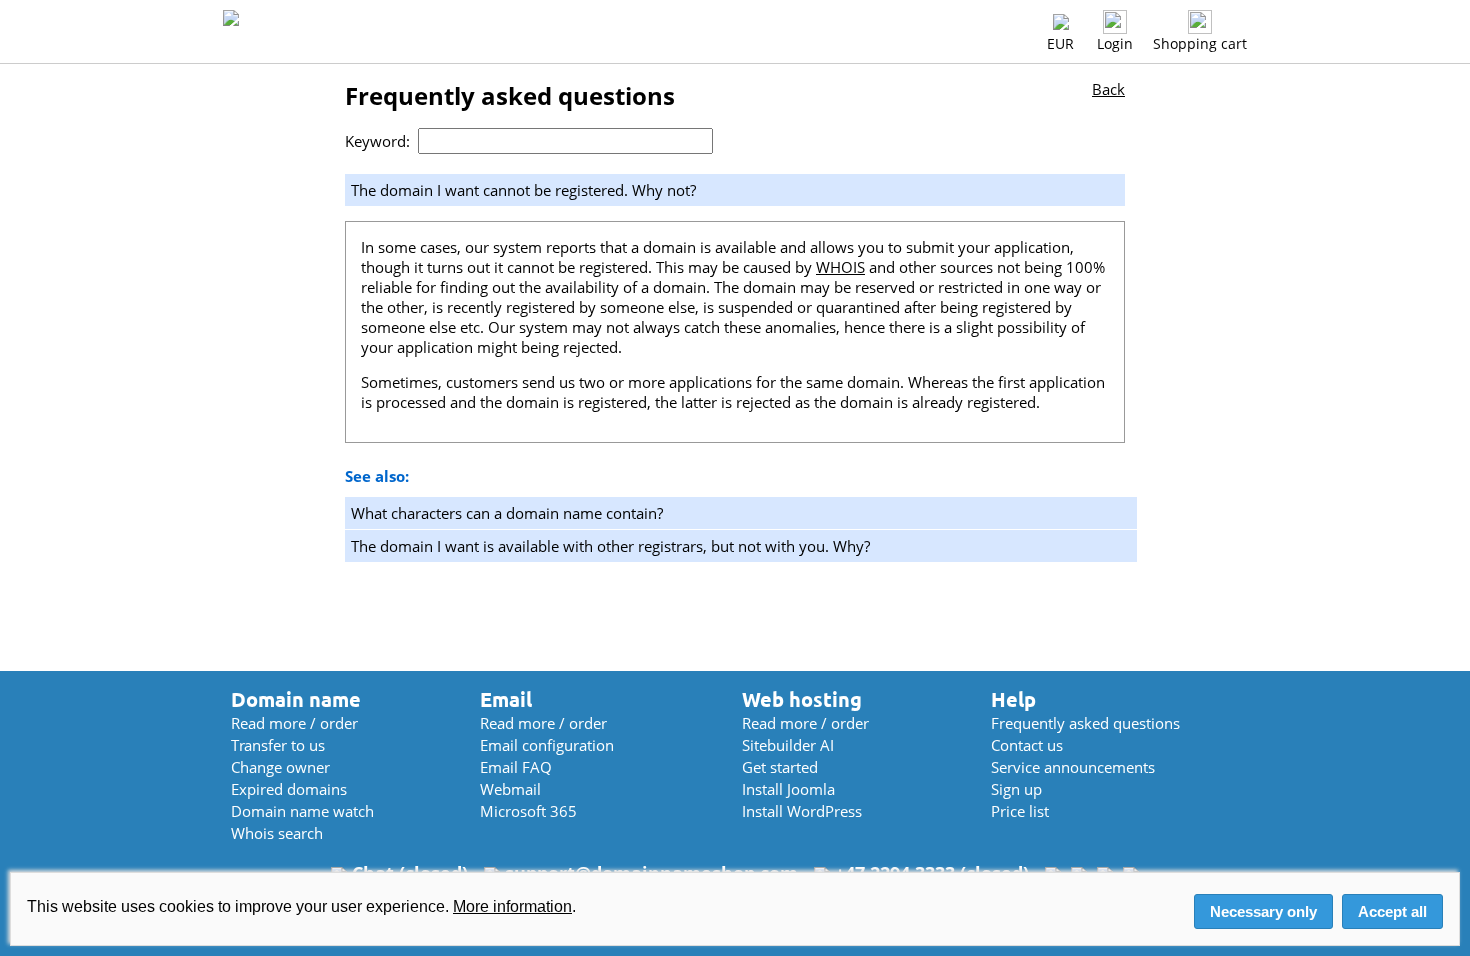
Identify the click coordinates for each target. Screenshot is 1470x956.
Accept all (1392, 911)
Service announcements (1073, 767)
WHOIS (840, 267)
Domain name (296, 699)
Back (1108, 89)
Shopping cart (1200, 43)
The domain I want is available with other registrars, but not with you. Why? (610, 546)
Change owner (280, 767)
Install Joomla (788, 789)
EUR (1060, 43)
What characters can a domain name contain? (507, 513)
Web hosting (802, 699)
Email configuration (547, 745)
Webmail (510, 789)
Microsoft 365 (528, 811)
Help (1013, 699)
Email (506, 699)
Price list (1020, 811)
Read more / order (294, 723)
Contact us (1027, 745)
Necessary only (1263, 911)
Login (1115, 43)
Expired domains (289, 789)
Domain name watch (302, 811)
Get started (780, 767)
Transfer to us (278, 745)
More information (512, 906)
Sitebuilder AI (788, 745)
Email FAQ (516, 767)
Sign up (1016, 789)
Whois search (277, 833)
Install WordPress (802, 811)
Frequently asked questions (1085, 723)
